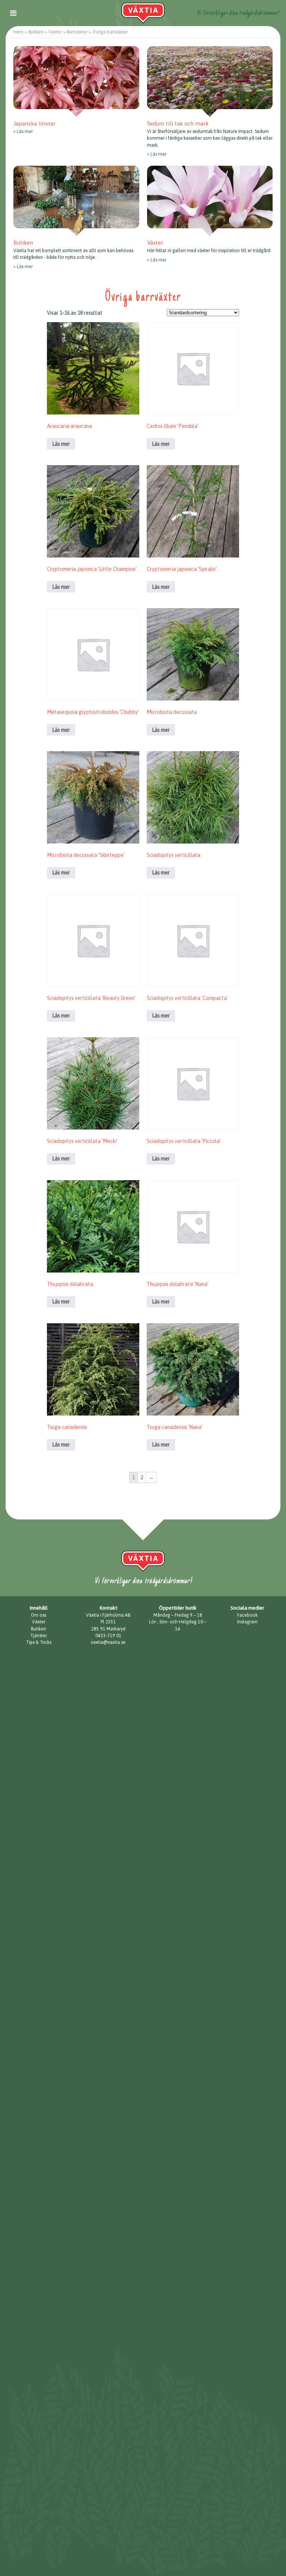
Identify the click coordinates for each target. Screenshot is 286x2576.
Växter (39, 1622)
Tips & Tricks (39, 1642)
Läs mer (25, 131)
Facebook (247, 1615)
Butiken (39, 1629)
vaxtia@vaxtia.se (108, 1642)
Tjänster (39, 1636)
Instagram (247, 1622)
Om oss (39, 1615)
